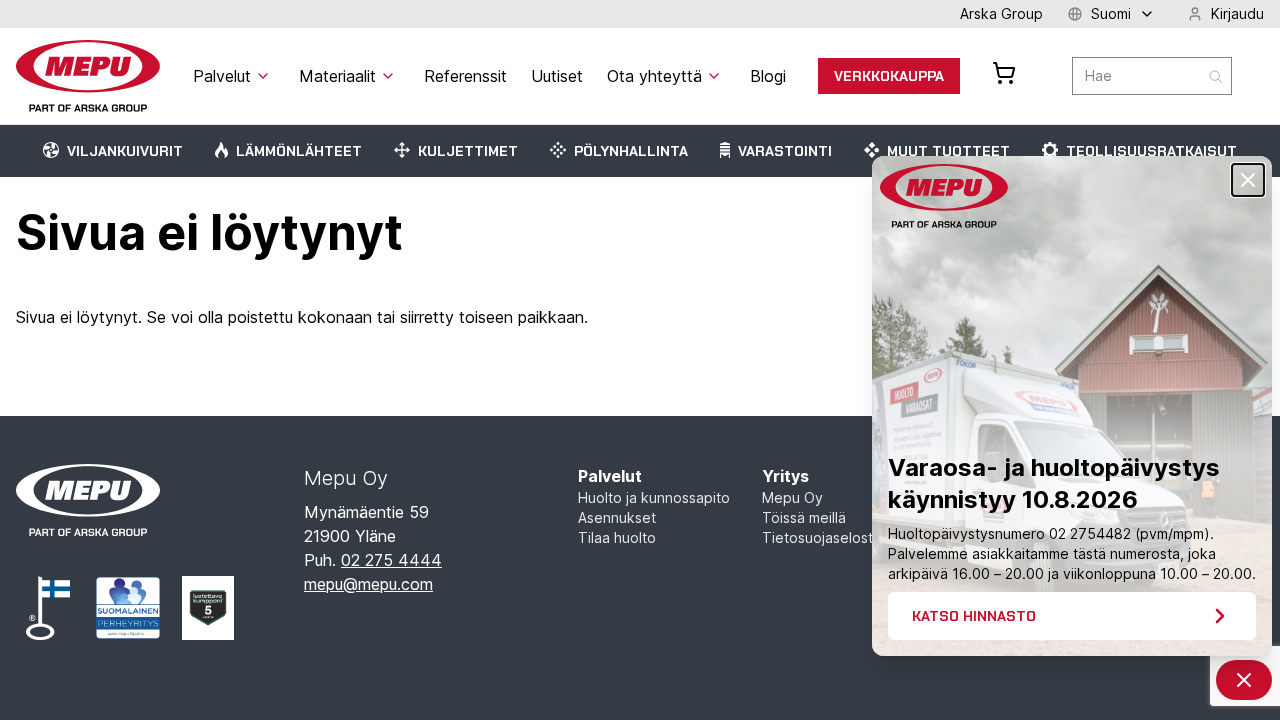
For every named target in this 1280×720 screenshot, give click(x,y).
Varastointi (785, 151)
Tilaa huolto (617, 537)
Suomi (1111, 13)
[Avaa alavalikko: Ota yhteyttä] (714, 76)
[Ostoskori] (1004, 73)
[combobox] (1152, 76)
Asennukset (617, 517)
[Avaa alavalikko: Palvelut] (263, 76)
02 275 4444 (391, 560)
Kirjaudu (1237, 13)
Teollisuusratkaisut (1151, 151)
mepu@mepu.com (368, 584)
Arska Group (1001, 13)
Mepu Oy (792, 497)
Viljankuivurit (125, 151)
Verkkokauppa (889, 76)
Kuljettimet (468, 151)
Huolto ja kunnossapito (654, 497)
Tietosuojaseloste (822, 537)
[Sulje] (1248, 180)
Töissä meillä (804, 517)
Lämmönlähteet (299, 151)
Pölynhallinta (631, 151)
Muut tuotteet (948, 151)
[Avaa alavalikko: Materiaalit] (388, 76)
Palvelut (610, 476)
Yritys (785, 476)
